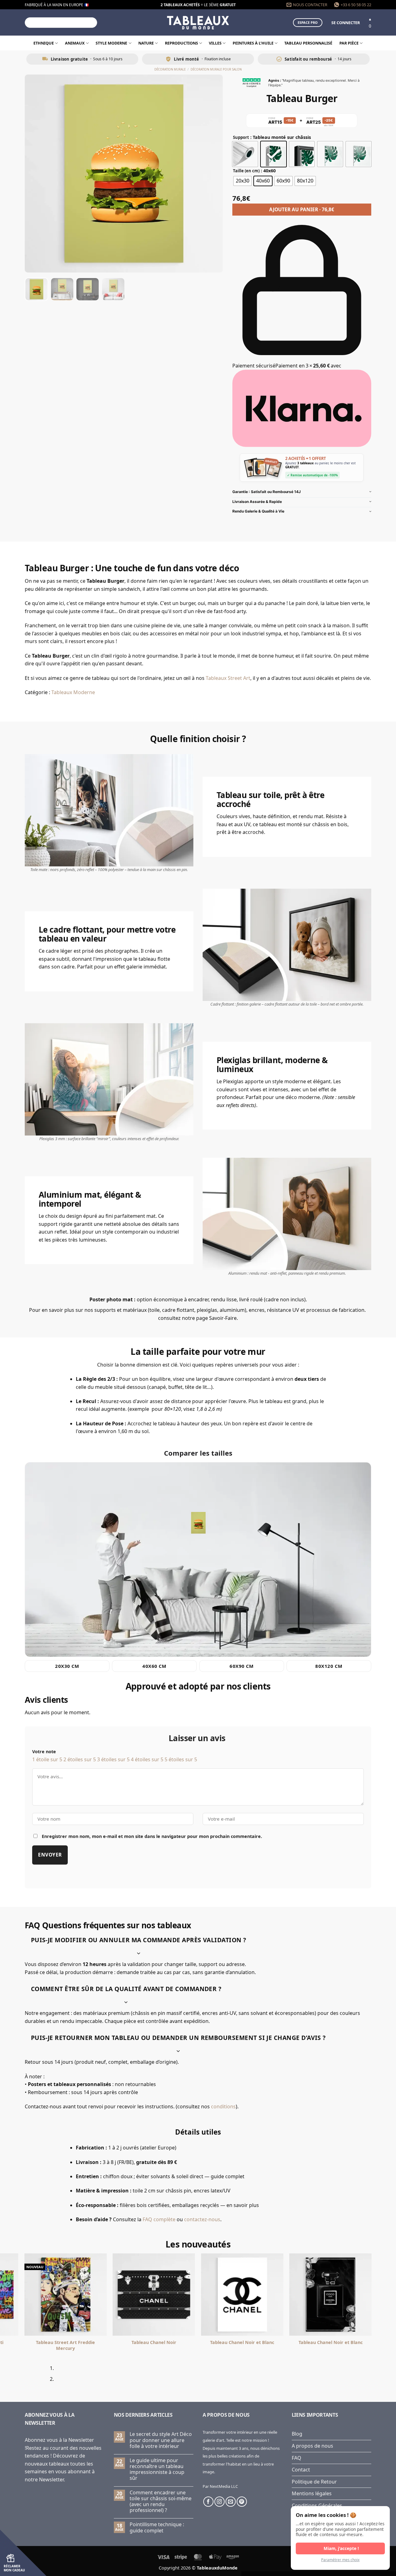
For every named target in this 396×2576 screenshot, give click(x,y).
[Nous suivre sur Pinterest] (242, 2502)
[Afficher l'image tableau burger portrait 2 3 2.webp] (62, 289)
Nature (146, 43)
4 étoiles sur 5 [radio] (147, 1759)
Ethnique (44, 43)
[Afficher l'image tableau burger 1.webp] (37, 289)
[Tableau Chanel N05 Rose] (66, 2295)
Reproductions (181, 43)
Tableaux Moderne (73, 692)
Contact (301, 2470)
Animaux (75, 43)
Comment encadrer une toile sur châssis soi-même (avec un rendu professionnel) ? (161, 2502)
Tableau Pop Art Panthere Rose (242, 2342)
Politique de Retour (314, 2482)
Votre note (44, 1752)
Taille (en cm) (246, 171)
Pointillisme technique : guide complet (157, 2527)
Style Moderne (111, 43)
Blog (297, 2434)
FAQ (297, 2458)
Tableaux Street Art (228, 678)
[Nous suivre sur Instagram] (220, 2502)
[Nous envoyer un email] (231, 2502)
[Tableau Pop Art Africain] (154, 2295)
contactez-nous (202, 2219)
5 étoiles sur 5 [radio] (181, 1759)
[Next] (44, 2376)
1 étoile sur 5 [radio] (47, 1759)
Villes (215, 43)
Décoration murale (170, 69)
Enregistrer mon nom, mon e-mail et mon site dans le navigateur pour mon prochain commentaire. (152, 1836)
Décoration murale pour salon (216, 69)
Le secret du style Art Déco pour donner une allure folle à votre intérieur (161, 2440)
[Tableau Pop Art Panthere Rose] (242, 2295)
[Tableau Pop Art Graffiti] (330, 2295)
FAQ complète (159, 2219)
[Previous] (27, 2376)
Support (241, 138)
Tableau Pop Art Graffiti (330, 2342)
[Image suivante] (213, 174)
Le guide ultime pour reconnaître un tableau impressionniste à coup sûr (157, 2469)
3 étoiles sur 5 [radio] (113, 1759)
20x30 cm (67, 1666)
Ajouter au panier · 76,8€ (302, 209)
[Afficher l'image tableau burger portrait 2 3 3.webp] (88, 289)
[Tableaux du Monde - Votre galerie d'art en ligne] (198, 22)
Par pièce (349, 43)
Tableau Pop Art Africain (154, 2342)
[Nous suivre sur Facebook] (208, 2502)
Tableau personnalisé (308, 43)
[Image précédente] (35, 174)
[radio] (245, 154)
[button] (346, 23)
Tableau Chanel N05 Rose (66, 2342)
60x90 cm (242, 1666)
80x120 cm (329, 1666)
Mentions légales (312, 2493)
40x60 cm (154, 1666)
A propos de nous (312, 2446)
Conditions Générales (317, 2505)
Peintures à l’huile (253, 43)
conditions (223, 2106)
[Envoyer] (92, 23)
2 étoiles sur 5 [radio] (80, 1759)
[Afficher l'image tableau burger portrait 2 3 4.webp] (113, 289)
